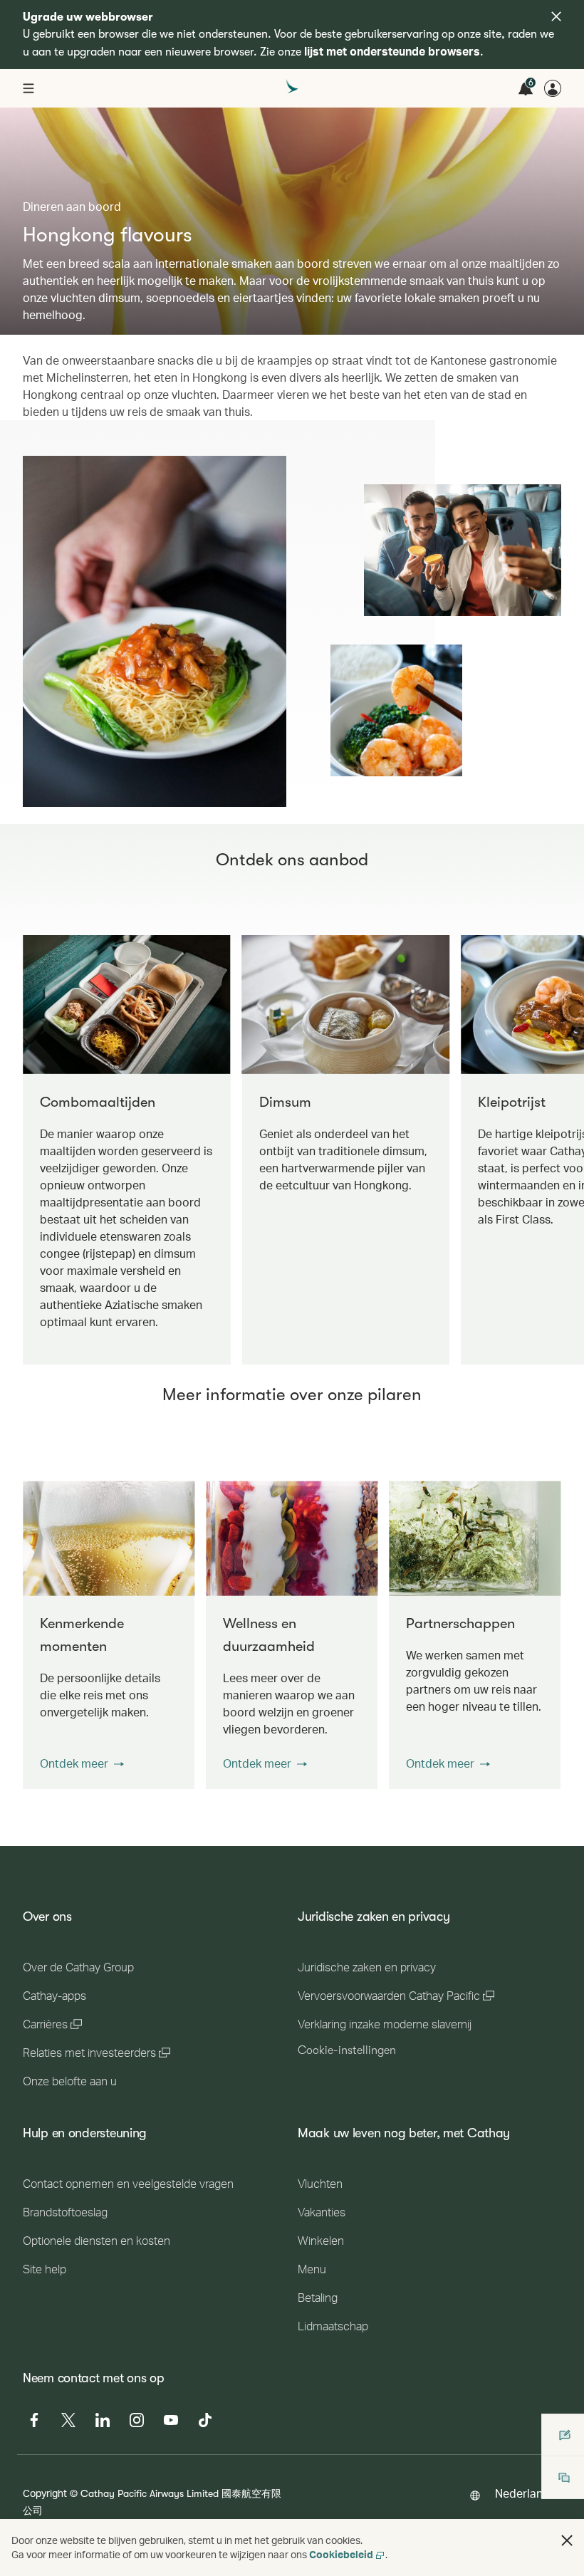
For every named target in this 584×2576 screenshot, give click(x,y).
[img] (556, 16)
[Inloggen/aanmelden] (553, 88)
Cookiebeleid (341, 2554)
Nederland (522, 2493)
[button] (82, 1763)
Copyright (45, 2493)
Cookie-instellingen (347, 2050)
